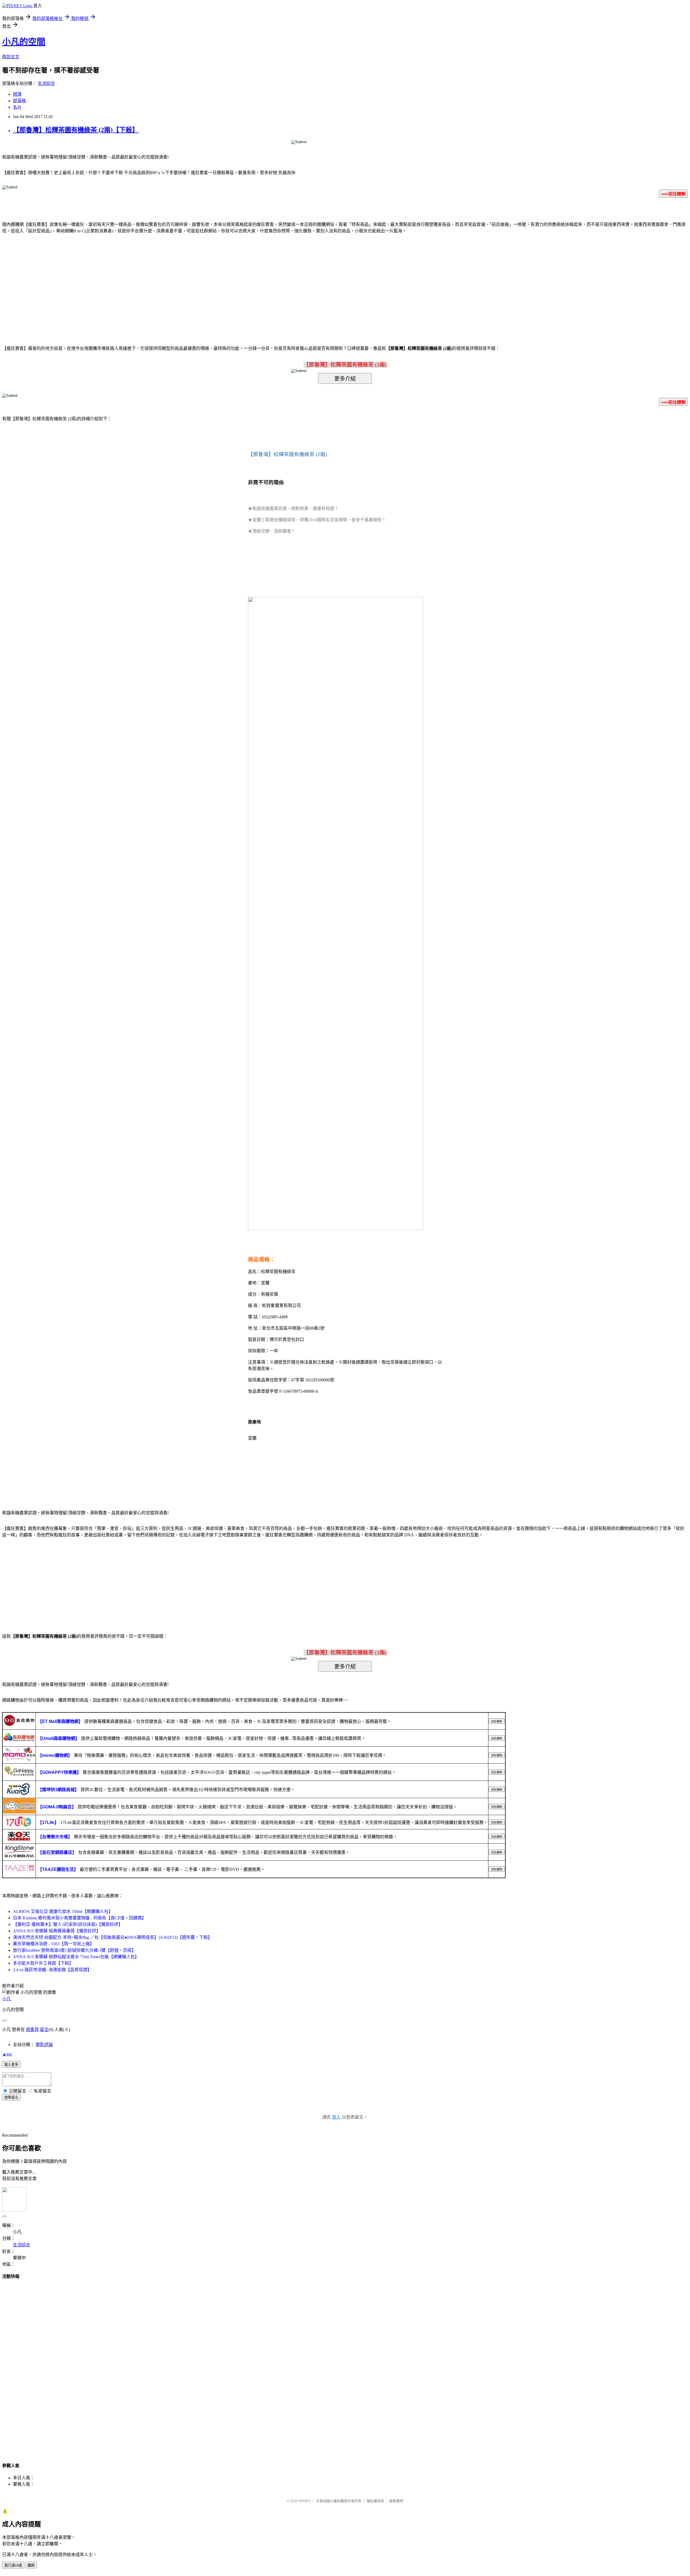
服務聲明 (396, 2501)
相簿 (17, 94)
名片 (17, 107)
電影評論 (44, 2045)
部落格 (19, 101)
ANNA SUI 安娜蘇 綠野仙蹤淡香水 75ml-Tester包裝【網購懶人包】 (76, 1957)
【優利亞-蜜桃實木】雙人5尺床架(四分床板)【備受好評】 (68, 1924)
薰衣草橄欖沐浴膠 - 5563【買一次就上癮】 (54, 1944)
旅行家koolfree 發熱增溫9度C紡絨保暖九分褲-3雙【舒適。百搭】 (74, 1950)
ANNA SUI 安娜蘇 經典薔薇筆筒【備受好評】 (57, 1931)
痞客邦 (32, 2030)
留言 (44, 2030)
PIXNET (305, 2501)
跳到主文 (11, 57)
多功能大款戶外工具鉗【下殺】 (43, 1963)
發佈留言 (11, 2097)
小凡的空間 (24, 42)
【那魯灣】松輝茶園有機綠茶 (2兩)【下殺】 (76, 130)
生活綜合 (46, 83)
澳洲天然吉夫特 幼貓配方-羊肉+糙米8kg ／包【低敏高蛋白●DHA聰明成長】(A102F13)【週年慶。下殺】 (113, 1937)
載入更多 (11, 2065)
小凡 (6, 1999)
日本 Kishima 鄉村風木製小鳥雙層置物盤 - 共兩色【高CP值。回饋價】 (80, 1918)
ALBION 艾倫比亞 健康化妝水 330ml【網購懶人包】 (63, 1911)
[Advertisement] (299, 281)
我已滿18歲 (13, 2565)
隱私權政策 (375, 2501)
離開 (31, 2565)
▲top (7, 2054)
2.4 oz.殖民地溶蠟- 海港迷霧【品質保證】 (52, 1970)
